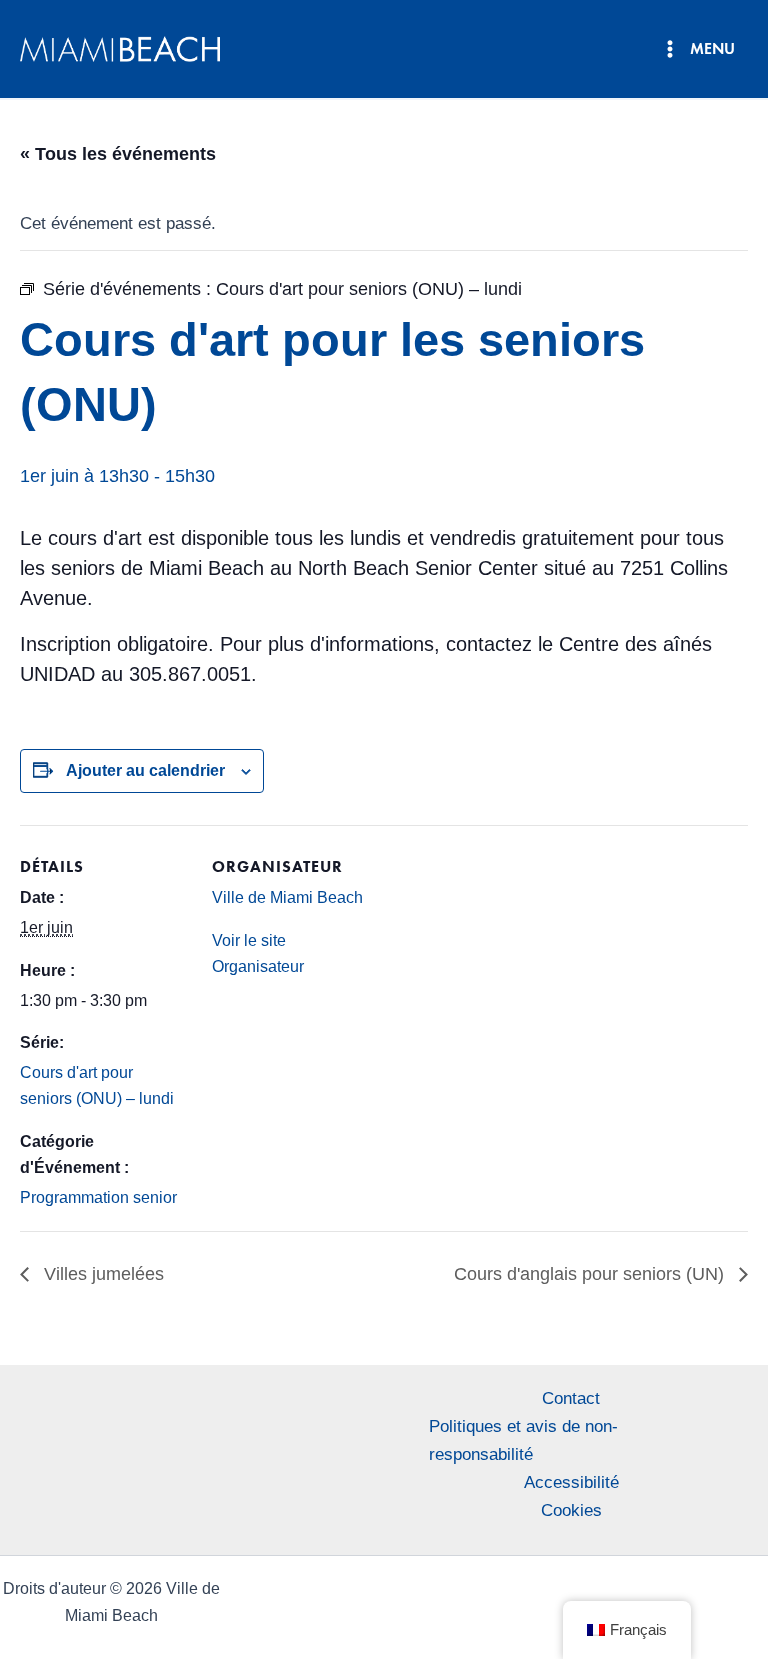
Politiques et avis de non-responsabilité (523, 1440)
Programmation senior (98, 1197)
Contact (571, 1398)
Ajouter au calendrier (145, 770)
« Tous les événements (118, 154)
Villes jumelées (101, 1274)
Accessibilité (571, 1482)
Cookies (571, 1510)
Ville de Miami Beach (287, 897)
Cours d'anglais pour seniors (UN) (591, 1274)
